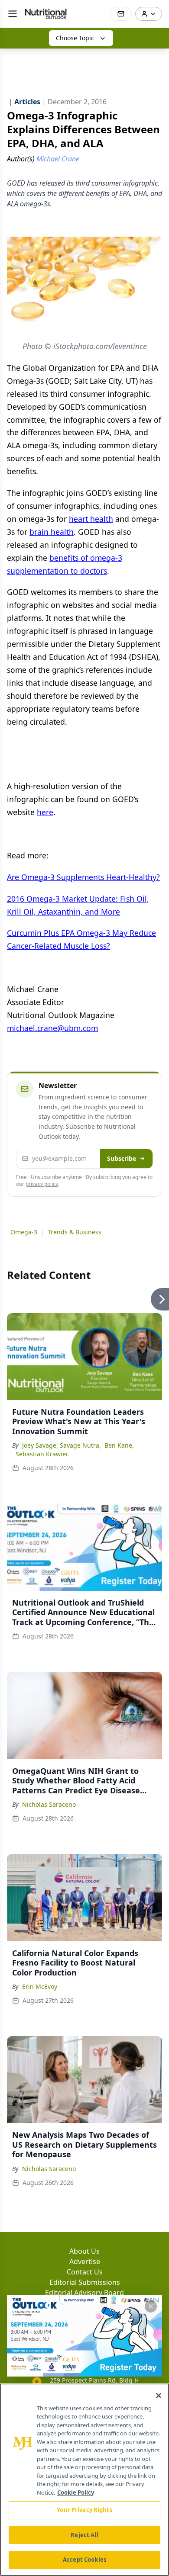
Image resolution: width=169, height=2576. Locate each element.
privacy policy (42, 1184)
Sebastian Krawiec (42, 1454)
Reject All (84, 2535)
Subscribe (122, 1158)
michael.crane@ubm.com (52, 1028)
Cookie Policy (76, 2492)
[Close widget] (151, 2306)
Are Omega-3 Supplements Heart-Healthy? (83, 877)
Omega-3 (24, 1232)
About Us (84, 2251)
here (45, 812)
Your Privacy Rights (84, 2510)
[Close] (159, 2396)
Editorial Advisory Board (84, 2293)
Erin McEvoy (40, 1987)
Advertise (85, 2261)
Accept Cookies (84, 2560)
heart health (91, 519)
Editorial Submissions (85, 2282)
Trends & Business (75, 1232)
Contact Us (85, 2272)
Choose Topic (75, 38)
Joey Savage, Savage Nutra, (62, 1445)
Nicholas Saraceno (49, 1804)
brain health (52, 532)
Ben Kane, (119, 1445)
